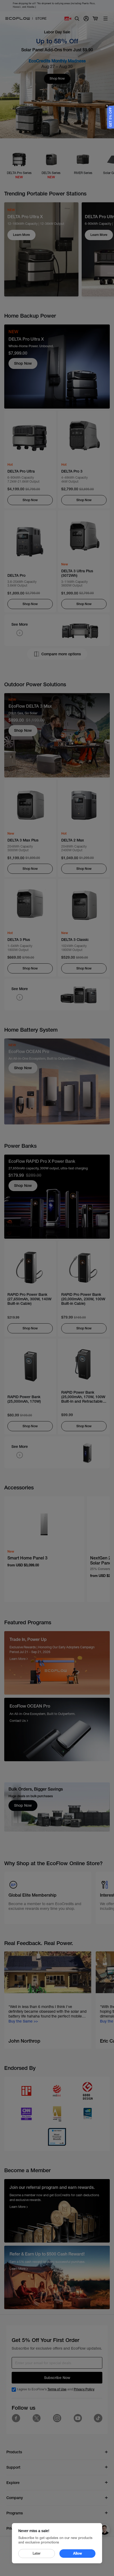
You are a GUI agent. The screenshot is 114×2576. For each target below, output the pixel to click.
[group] (48, 2000)
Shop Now (23, 363)
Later (37, 2553)
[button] (111, 117)
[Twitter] (37, 2418)
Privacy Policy (84, 2389)
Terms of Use (57, 2389)
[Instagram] (57, 2418)
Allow (78, 2553)
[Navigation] (106, 19)
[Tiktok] (98, 2418)
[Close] (107, 106)
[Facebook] (16, 2418)
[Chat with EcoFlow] (104, 2529)
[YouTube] (78, 2418)
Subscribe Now (57, 2378)
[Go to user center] (86, 19)
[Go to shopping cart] (95, 19)
